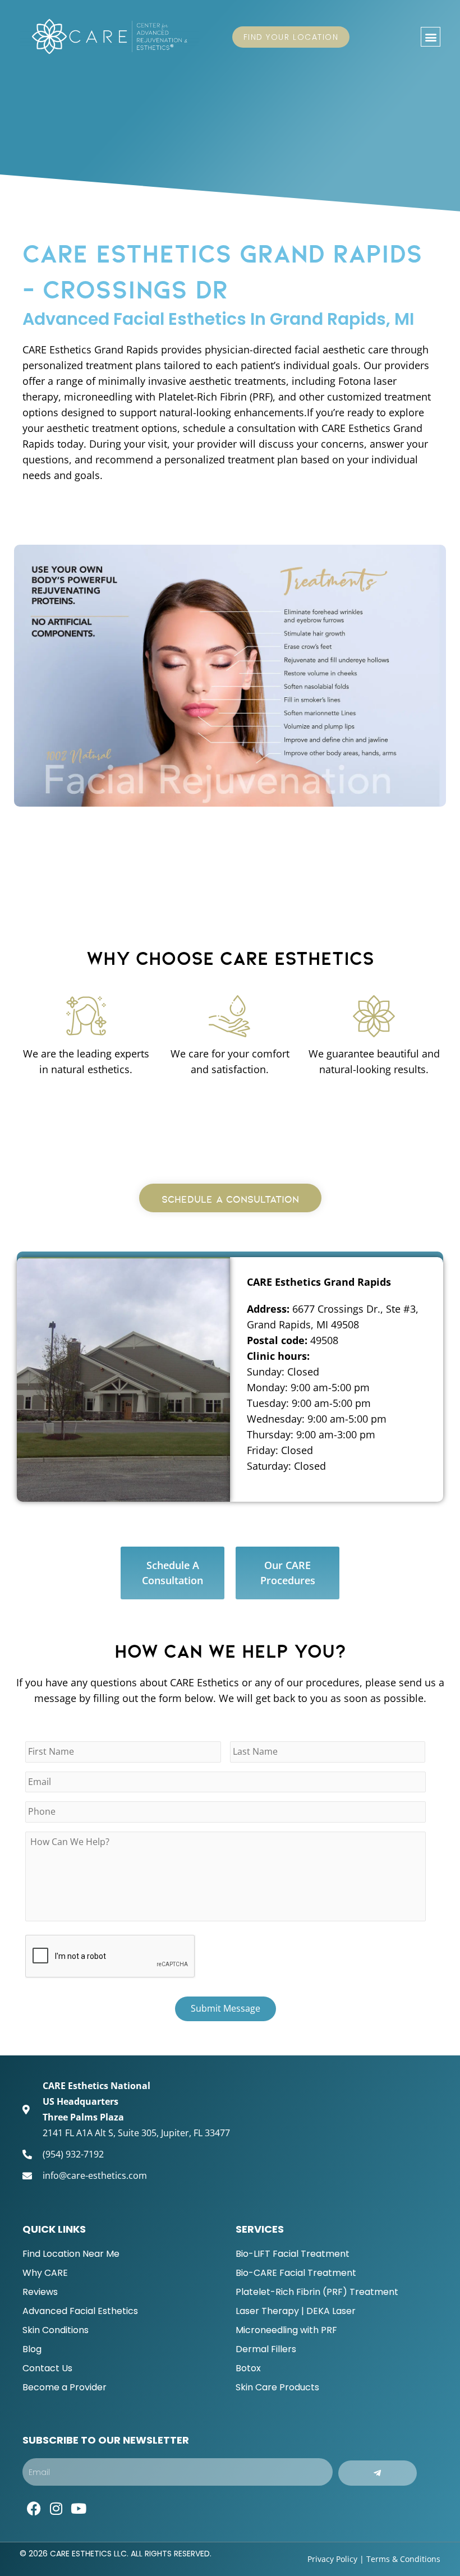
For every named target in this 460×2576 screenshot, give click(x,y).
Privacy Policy (332, 2559)
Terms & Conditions (403, 2559)
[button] (431, 37)
